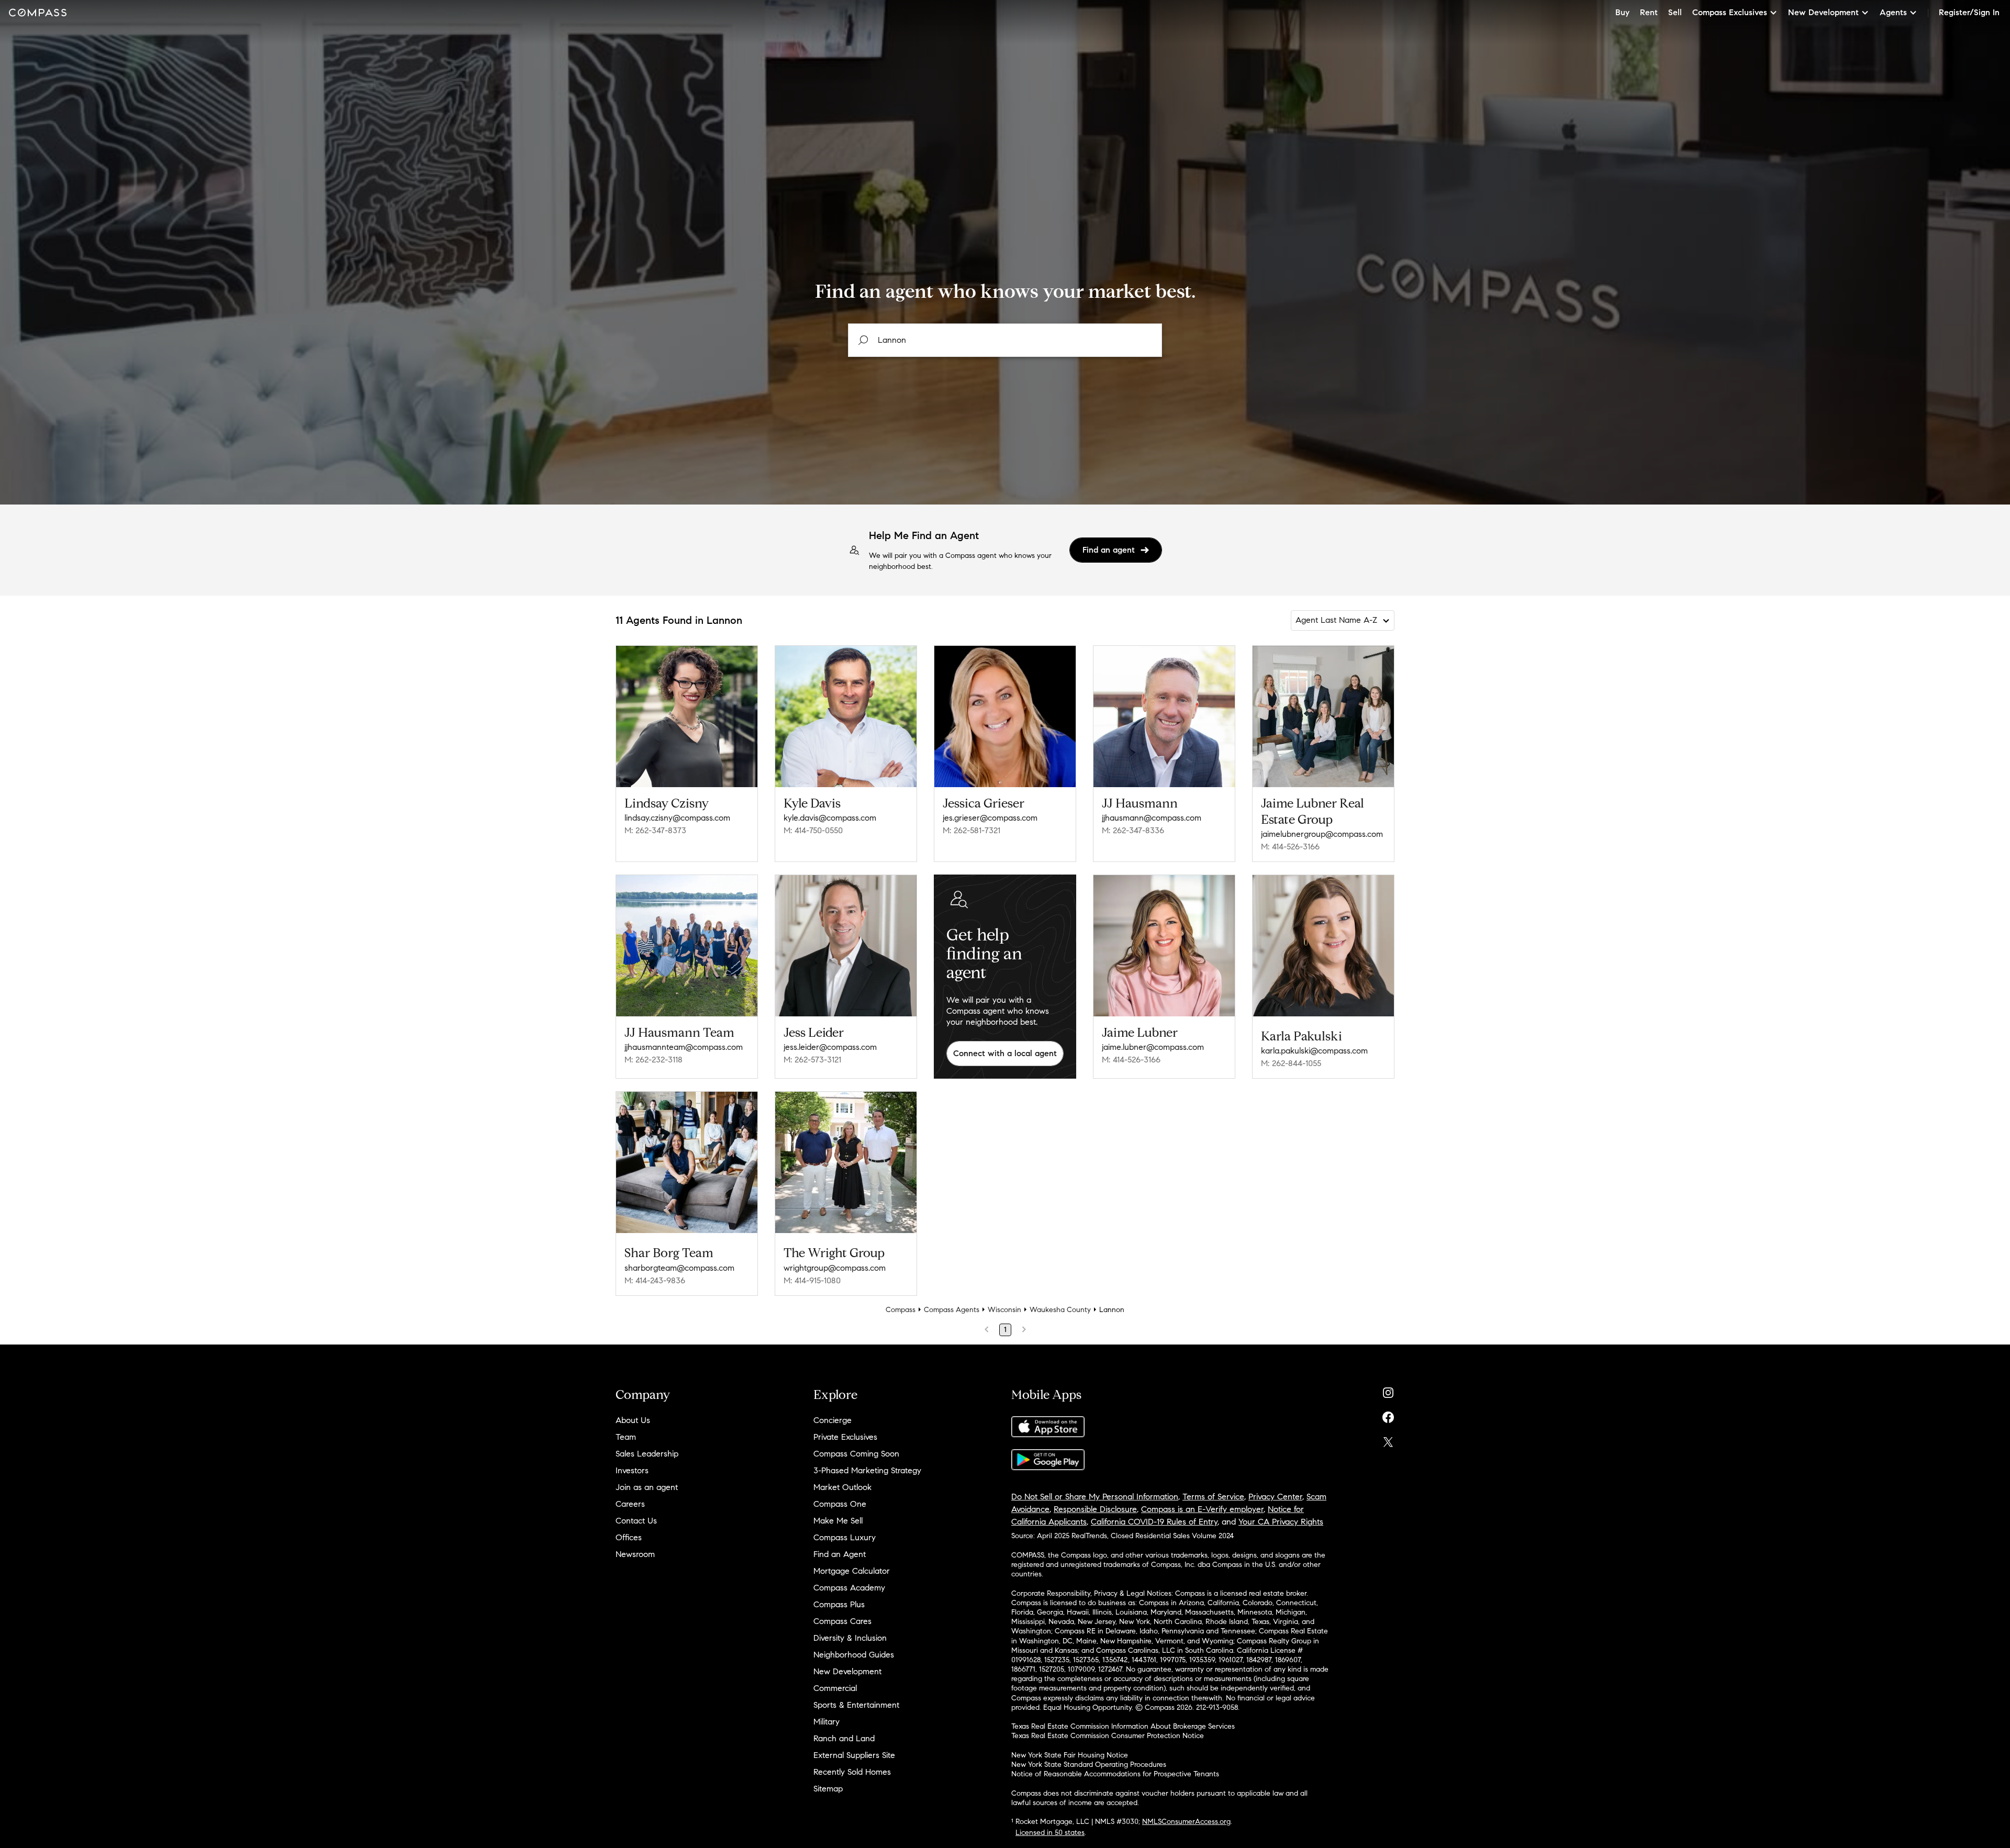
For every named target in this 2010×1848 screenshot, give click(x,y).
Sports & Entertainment (856, 1705)
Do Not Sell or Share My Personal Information (1095, 1497)
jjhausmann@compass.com (1152, 818)
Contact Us (636, 1521)
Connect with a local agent (1005, 1053)
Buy (1622, 12)
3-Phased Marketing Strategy (867, 1470)
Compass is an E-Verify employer (1202, 1509)
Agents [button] (1893, 12)
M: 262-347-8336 (1133, 830)
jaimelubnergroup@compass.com (1322, 834)
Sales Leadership (647, 1454)
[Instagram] (1388, 1390)
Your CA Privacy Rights (1281, 1522)
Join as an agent (647, 1487)
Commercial (835, 1688)
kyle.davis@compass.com (830, 818)
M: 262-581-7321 (971, 830)
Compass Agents (952, 1310)
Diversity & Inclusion (850, 1638)
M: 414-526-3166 (1290, 847)
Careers (630, 1504)
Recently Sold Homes (852, 1772)
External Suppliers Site (854, 1755)
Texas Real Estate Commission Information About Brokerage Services (1123, 1726)
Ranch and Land (844, 1738)
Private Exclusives (845, 1437)
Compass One (840, 1504)
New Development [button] (1823, 12)
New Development (847, 1671)
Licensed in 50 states (1050, 1833)
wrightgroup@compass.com (835, 1268)
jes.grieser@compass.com (990, 818)
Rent (1649, 12)
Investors (632, 1470)
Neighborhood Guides (854, 1655)
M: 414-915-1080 (812, 1280)
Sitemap (828, 1789)
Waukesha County (1060, 1310)
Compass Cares (842, 1621)
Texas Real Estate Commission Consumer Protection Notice (1108, 1736)
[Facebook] (1388, 1415)
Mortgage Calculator (852, 1571)
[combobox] (1005, 340)
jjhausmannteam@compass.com (684, 1047)
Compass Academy (849, 1588)
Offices (629, 1537)
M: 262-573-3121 (812, 1060)
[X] (1388, 1440)
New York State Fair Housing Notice (1070, 1755)
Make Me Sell (838, 1521)
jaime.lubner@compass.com (1153, 1047)
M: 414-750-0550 (813, 830)
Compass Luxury (845, 1537)
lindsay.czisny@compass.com (677, 818)
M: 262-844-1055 (1291, 1063)
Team (626, 1437)
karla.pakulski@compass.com (1314, 1051)
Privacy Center (1275, 1497)
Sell (1675, 12)
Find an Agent (840, 1554)
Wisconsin (1004, 1310)
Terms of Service (1213, 1497)
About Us (633, 1420)
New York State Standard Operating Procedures (1089, 1765)
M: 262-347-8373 (655, 830)
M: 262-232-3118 (654, 1060)
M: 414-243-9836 (655, 1280)
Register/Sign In (1969, 12)
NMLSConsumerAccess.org (1186, 1822)
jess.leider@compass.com (830, 1047)
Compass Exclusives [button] (1730, 12)
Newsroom (635, 1554)
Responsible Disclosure (1095, 1509)
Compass (901, 1310)
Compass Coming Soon (856, 1454)
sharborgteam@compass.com (679, 1268)
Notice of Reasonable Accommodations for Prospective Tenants (1115, 1774)
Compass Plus (839, 1604)
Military (827, 1722)
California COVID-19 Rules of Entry (1154, 1522)
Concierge (833, 1420)
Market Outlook (842, 1487)
